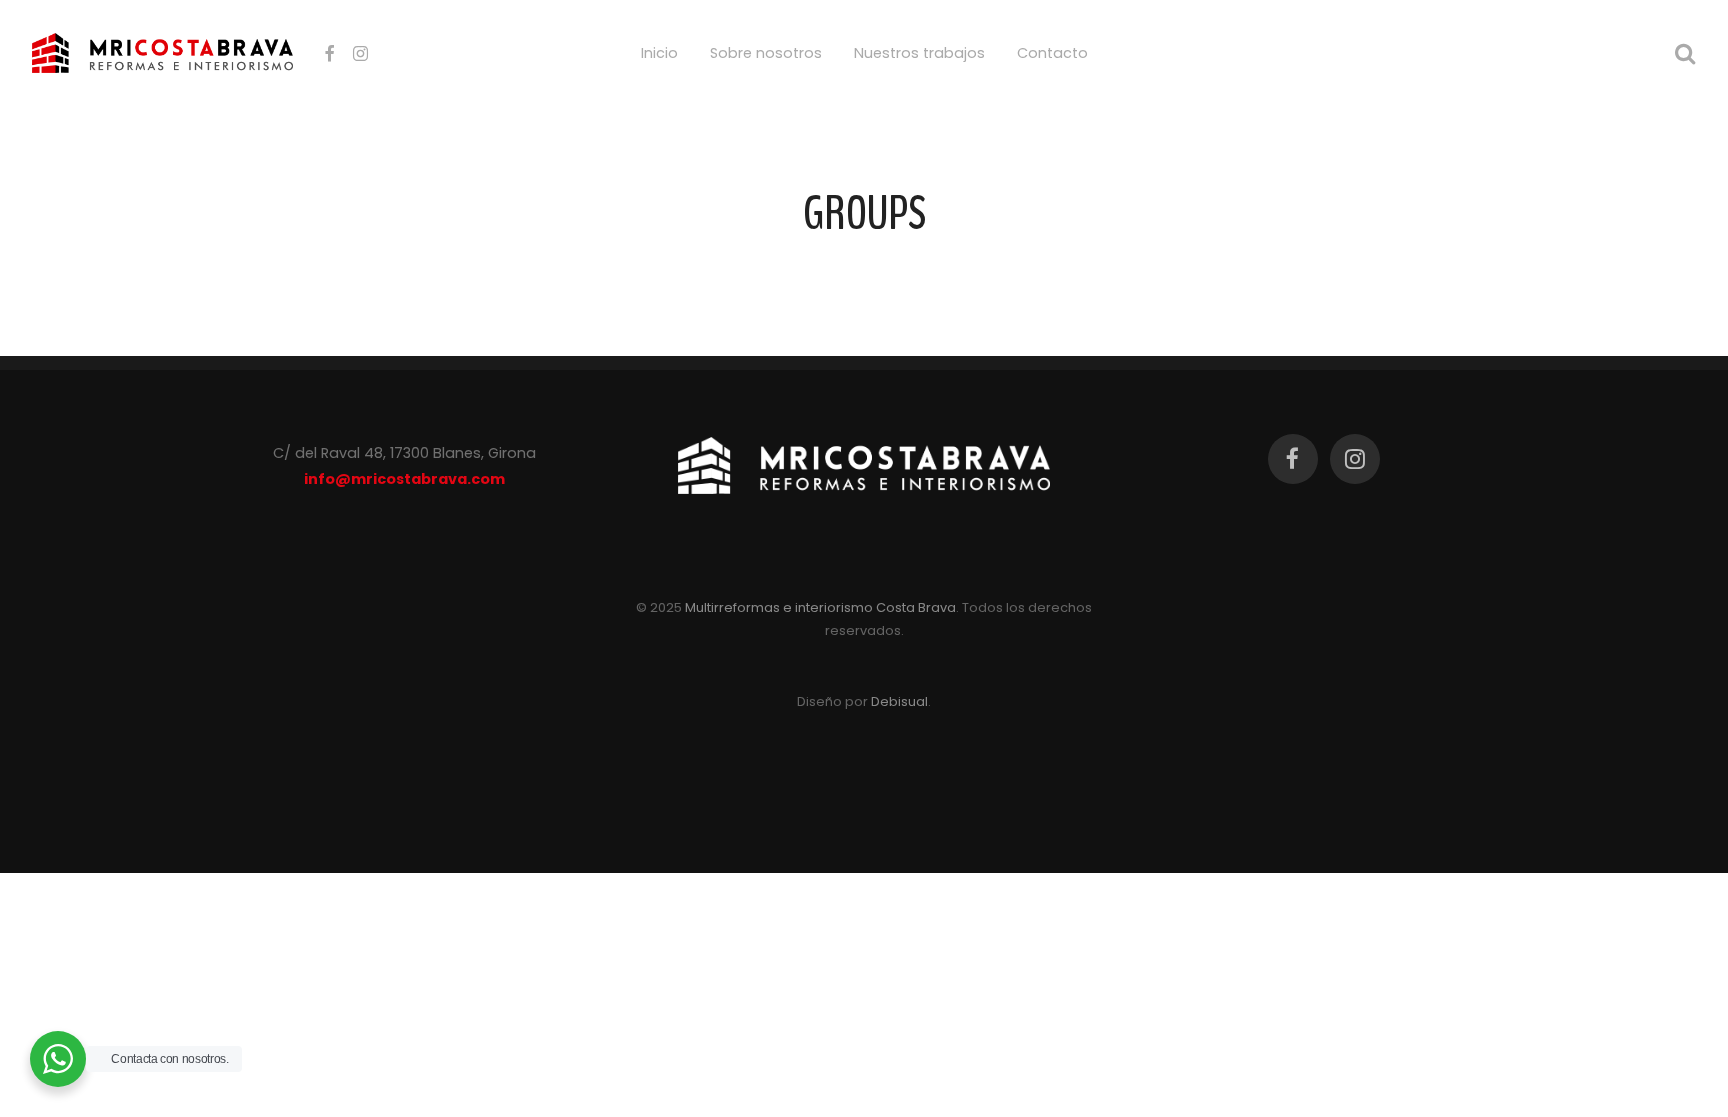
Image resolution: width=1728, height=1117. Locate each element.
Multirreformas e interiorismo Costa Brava (820, 607)
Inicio (659, 53)
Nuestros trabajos (919, 53)
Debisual (899, 701)
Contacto (1052, 53)
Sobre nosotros (766, 53)
